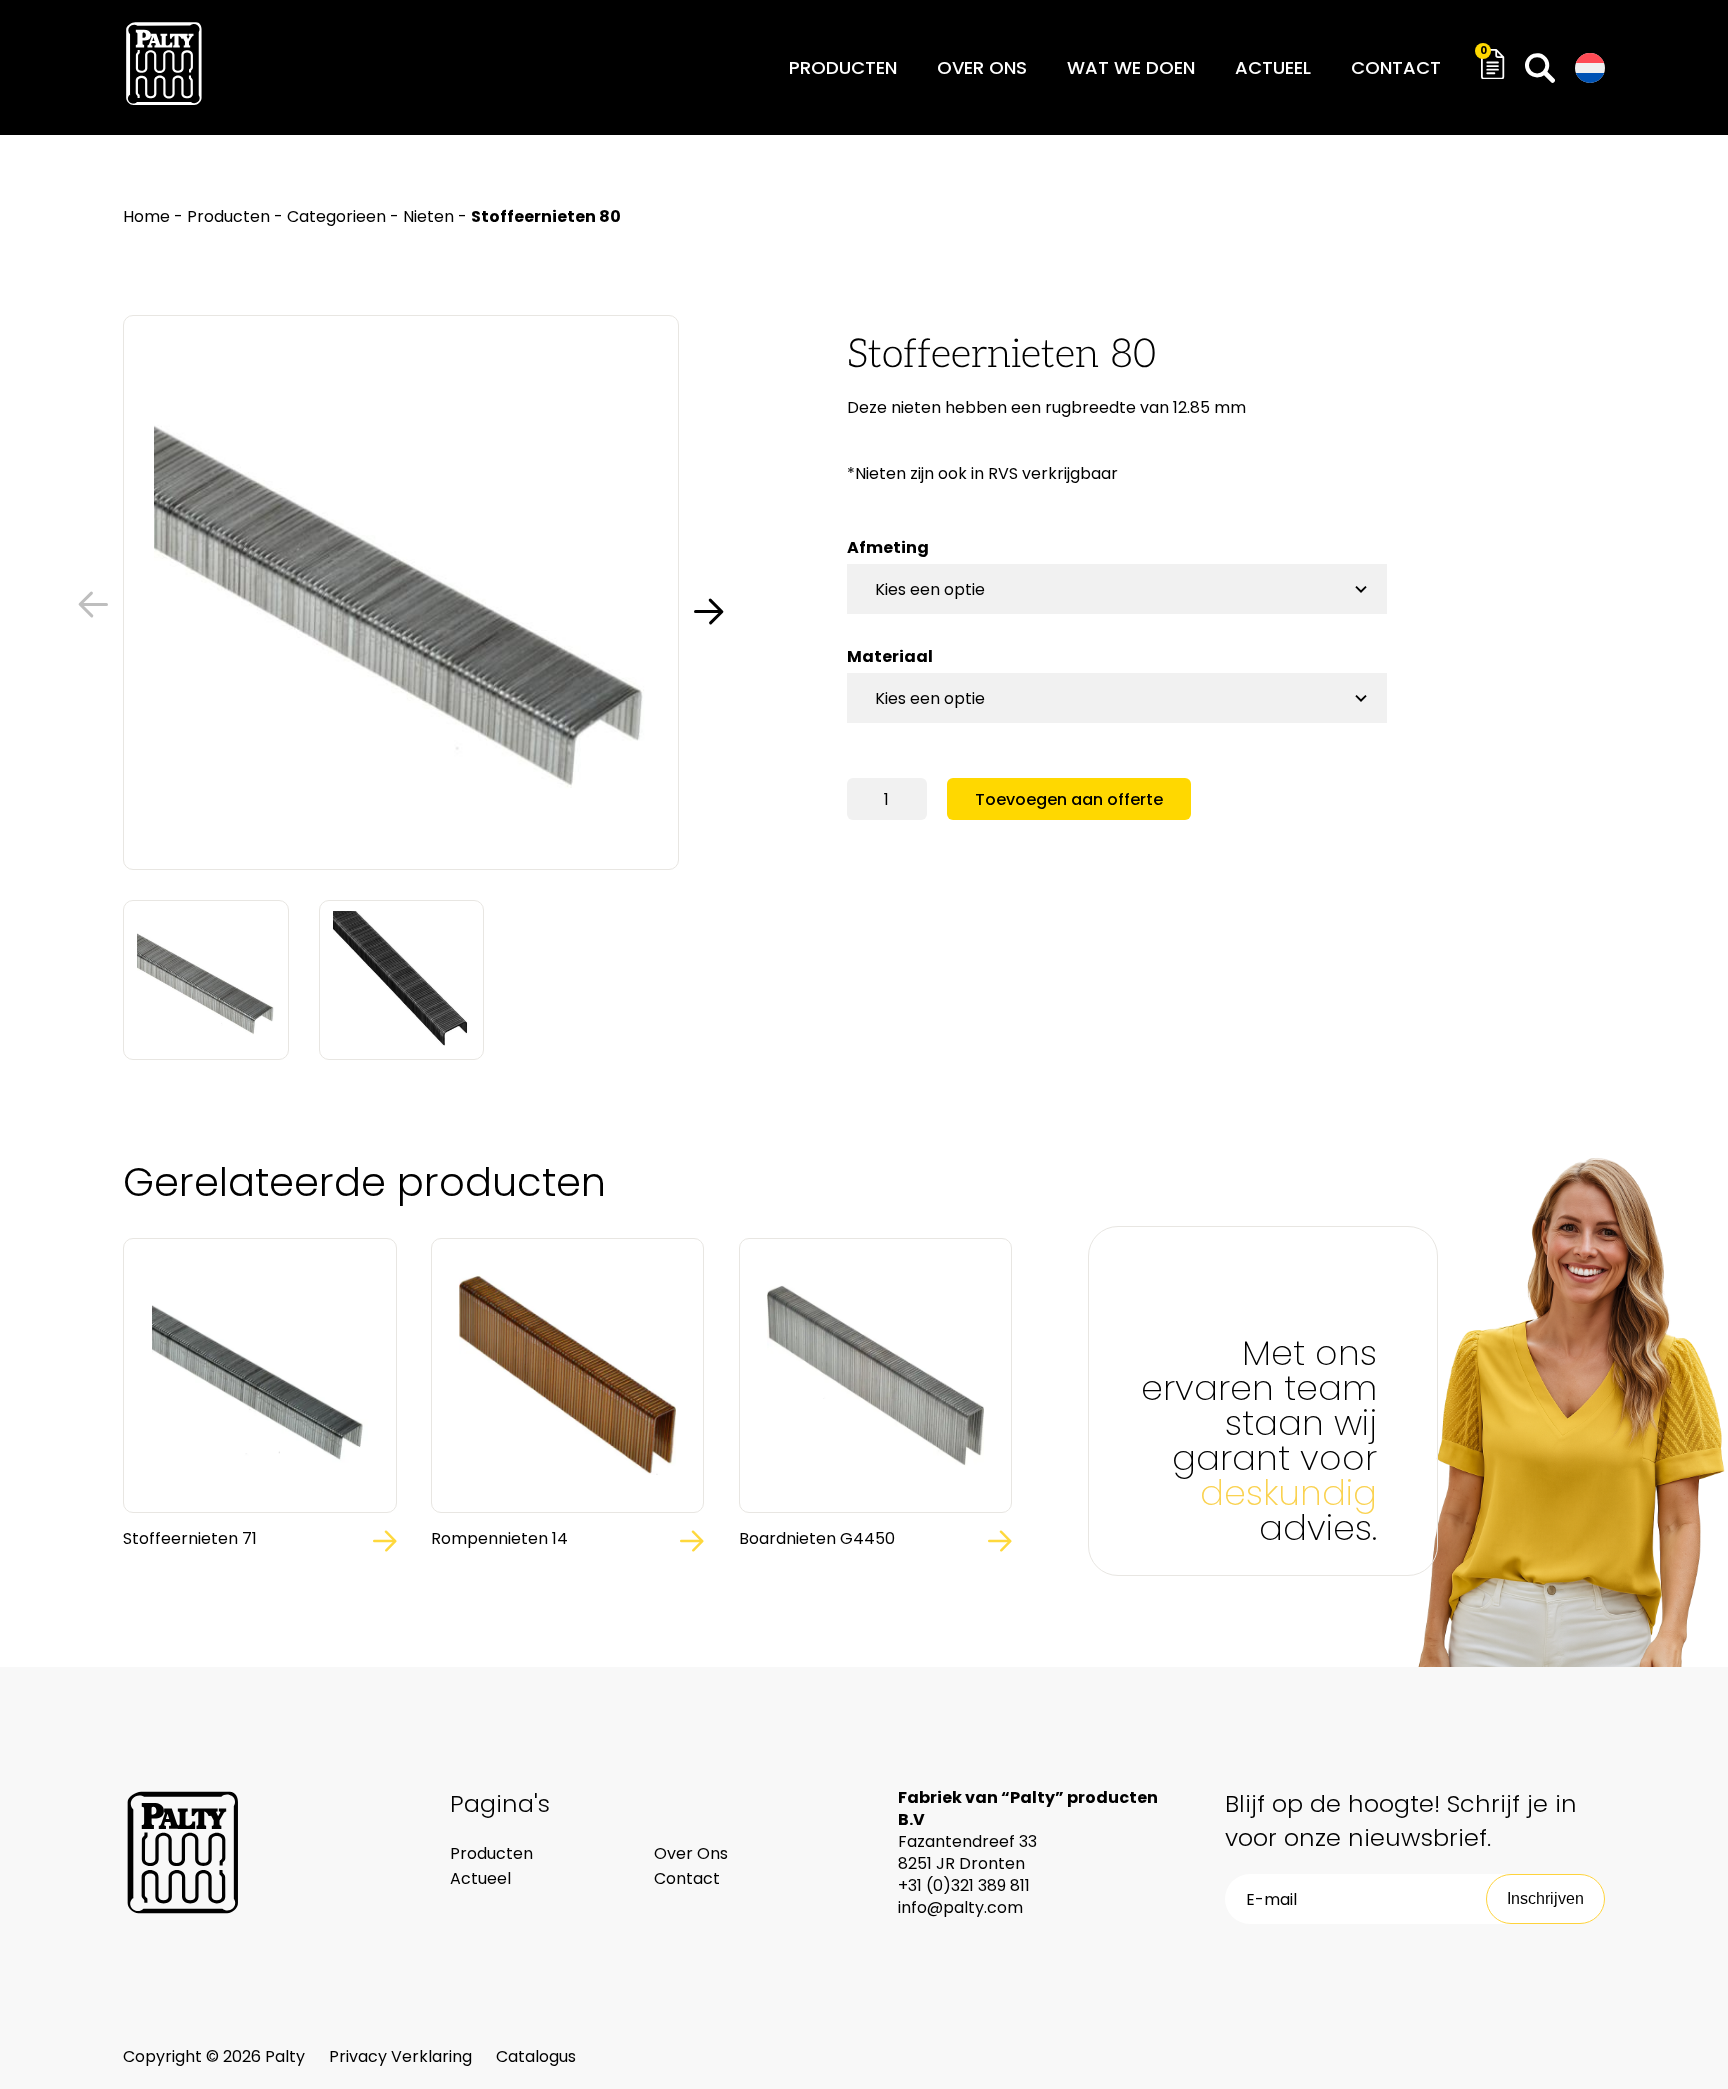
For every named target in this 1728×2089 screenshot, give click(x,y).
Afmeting (888, 547)
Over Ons (691, 1853)
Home (146, 216)
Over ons (982, 67)
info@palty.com (960, 1907)
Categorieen (336, 216)
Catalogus (536, 2056)
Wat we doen (1131, 67)
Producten (843, 67)
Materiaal (890, 656)
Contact (1396, 67)
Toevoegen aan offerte (1069, 799)
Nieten (428, 216)
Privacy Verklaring (402, 2056)
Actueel (1273, 67)
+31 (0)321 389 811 (964, 1885)
